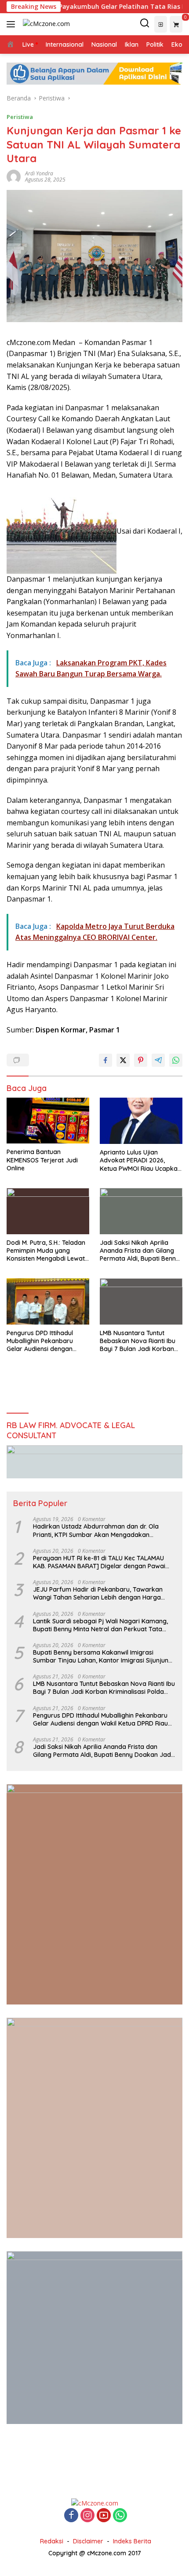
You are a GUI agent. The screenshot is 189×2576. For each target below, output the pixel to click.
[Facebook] (71, 2516)
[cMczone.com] (45, 24)
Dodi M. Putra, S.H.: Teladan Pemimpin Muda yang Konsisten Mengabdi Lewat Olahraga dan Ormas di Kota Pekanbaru (46, 1251)
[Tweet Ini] (123, 1060)
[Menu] (13, 24)
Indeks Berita (132, 2541)
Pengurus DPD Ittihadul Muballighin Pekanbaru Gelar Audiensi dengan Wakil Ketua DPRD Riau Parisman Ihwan (40, 1341)
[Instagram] (87, 2516)
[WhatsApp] (120, 2516)
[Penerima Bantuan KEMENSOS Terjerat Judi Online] (48, 1121)
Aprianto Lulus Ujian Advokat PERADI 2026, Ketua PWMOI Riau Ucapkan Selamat (140, 1160)
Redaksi (52, 2541)
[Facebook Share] (105, 1060)
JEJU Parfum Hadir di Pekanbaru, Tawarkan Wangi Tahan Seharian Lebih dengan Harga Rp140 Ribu (98, 1593)
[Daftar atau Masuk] (161, 24)
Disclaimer (88, 2541)
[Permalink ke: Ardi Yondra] (14, 176)
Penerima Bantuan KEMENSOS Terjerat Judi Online (42, 1160)
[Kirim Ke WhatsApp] (176, 1060)
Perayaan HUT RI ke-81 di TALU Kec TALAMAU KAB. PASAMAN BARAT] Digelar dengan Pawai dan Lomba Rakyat (99, 1562)
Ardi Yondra (39, 173)
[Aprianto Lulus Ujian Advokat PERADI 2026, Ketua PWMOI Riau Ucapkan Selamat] (141, 1121)
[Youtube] (104, 2516)
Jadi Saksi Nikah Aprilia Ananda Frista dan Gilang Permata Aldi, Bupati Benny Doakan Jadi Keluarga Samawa (140, 1251)
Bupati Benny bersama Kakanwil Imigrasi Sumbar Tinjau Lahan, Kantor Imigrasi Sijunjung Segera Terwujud (103, 1656)
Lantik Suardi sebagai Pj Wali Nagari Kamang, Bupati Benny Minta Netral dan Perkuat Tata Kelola (100, 1625)
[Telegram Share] (158, 1060)
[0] (176, 24)
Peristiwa (20, 117)
